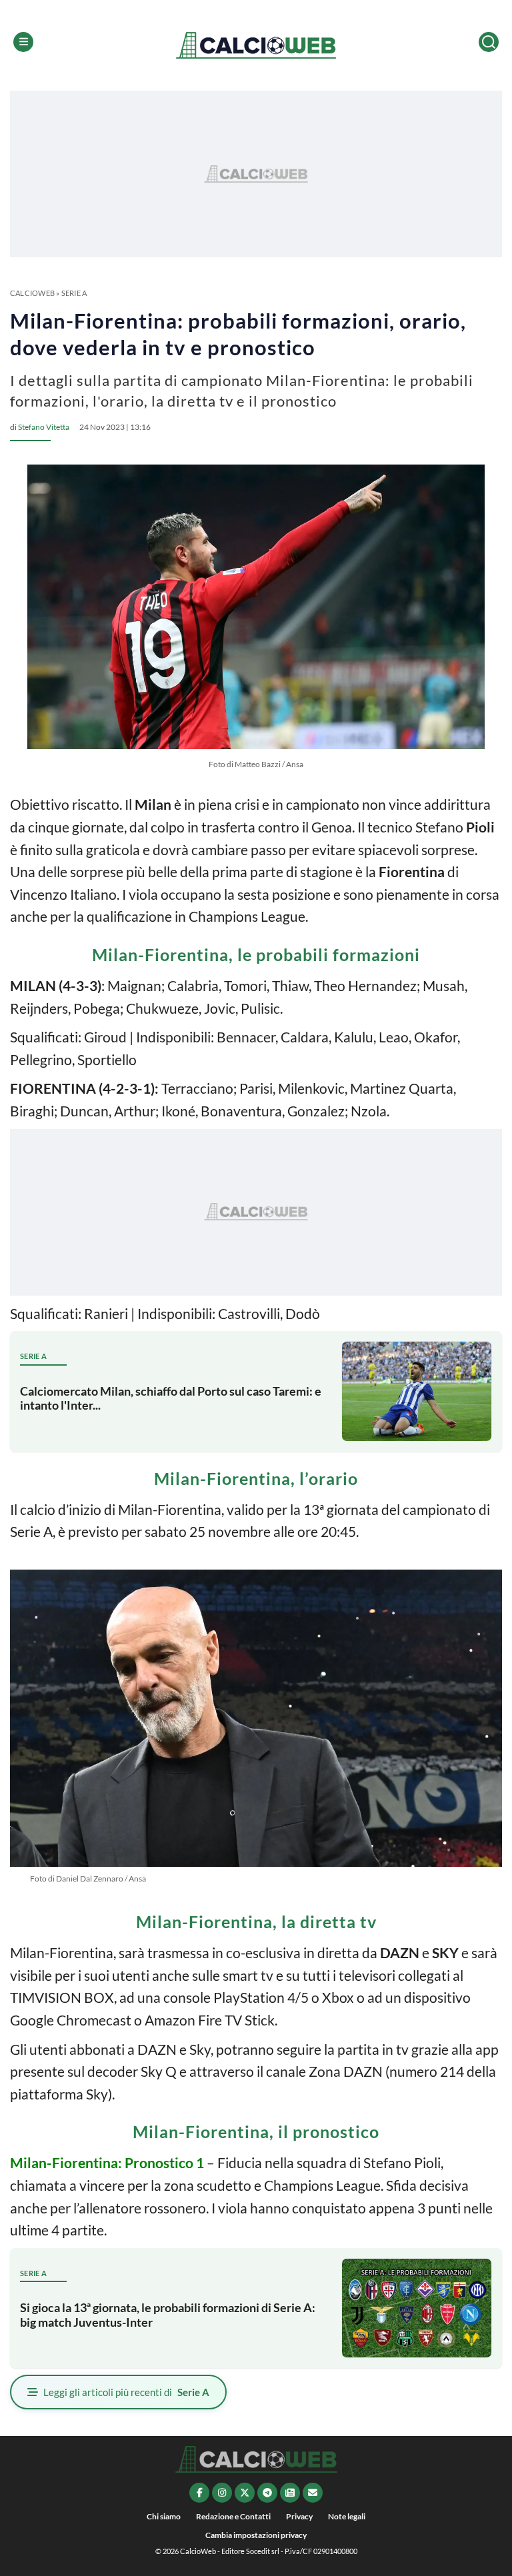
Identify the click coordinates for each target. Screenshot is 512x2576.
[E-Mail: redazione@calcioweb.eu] (313, 2493)
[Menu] (23, 42)
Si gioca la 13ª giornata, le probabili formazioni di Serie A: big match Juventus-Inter (168, 2315)
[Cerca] (489, 42)
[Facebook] (199, 2493)
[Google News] (290, 2493)
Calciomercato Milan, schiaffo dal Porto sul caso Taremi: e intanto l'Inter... (171, 1398)
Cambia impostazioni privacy (256, 2535)
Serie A (74, 293)
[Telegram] (267, 2493)
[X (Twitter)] (245, 2493)
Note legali (347, 2516)
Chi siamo (164, 2516)
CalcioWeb (32, 293)
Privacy (299, 2516)
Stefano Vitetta (44, 427)
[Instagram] (222, 2493)
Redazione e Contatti (233, 2516)
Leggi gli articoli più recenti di (126, 2392)
